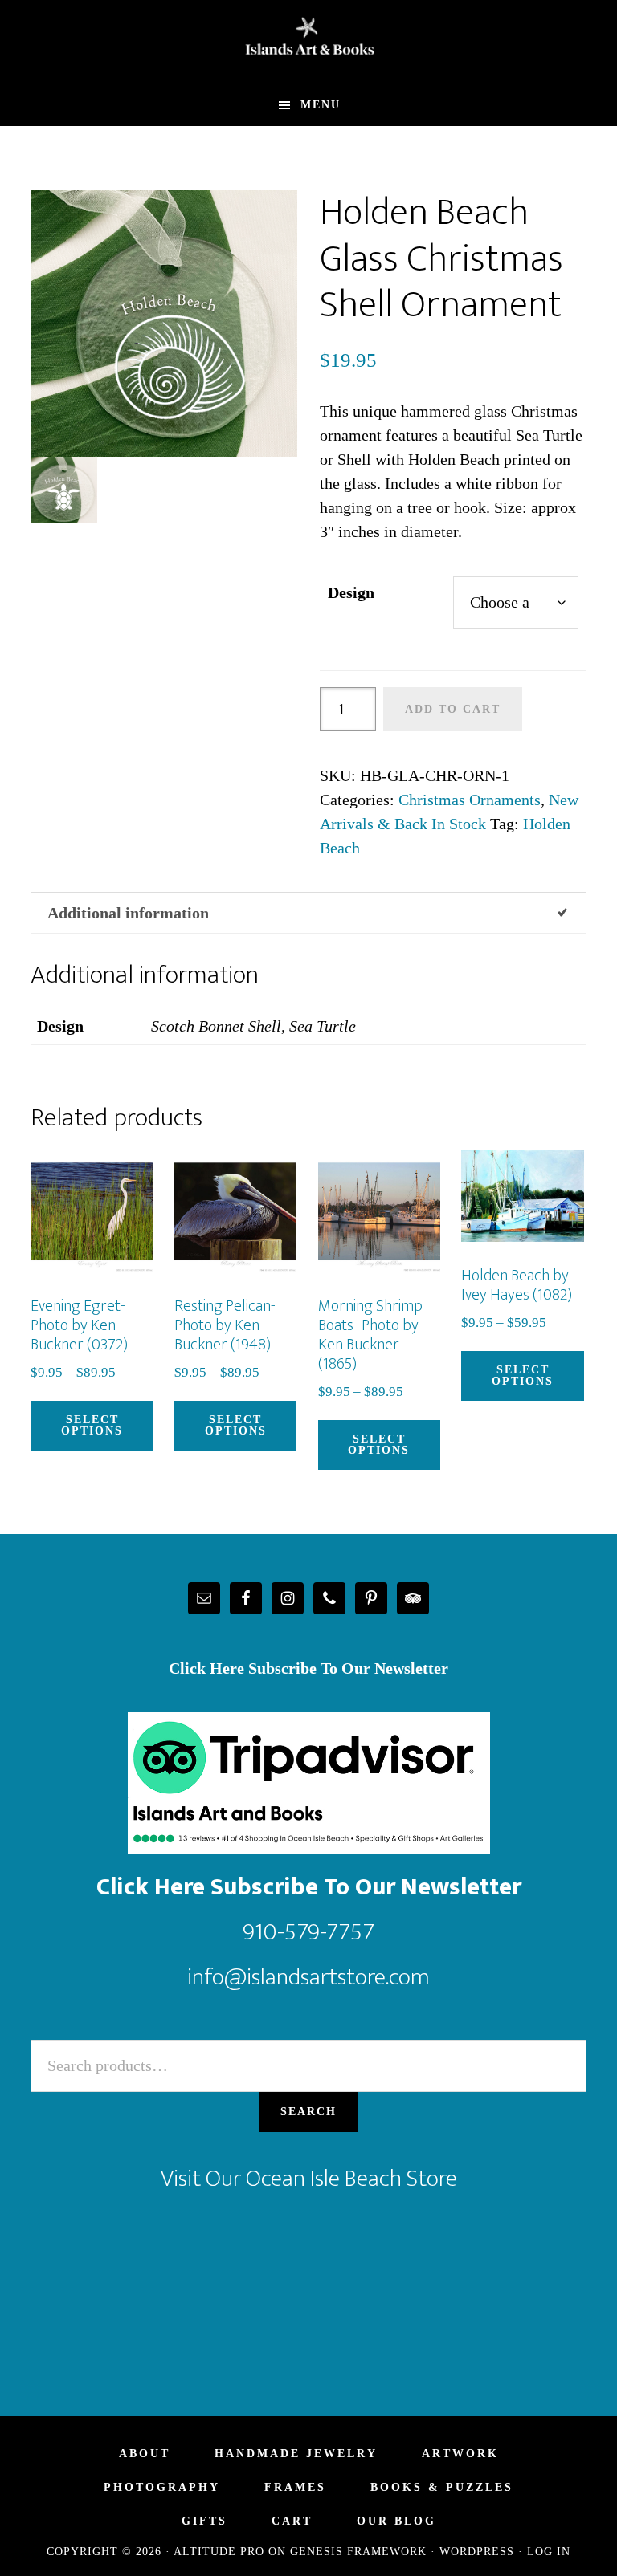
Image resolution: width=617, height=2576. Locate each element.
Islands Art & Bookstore (308, 43)
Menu (321, 105)
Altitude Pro (219, 2552)
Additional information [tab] (128, 913)
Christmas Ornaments (470, 800)
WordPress (477, 2552)
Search (308, 2112)
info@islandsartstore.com (308, 1977)
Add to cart (453, 709)
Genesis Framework (358, 2552)
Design (351, 592)
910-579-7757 (308, 1932)
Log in (549, 2552)
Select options (92, 1425)
